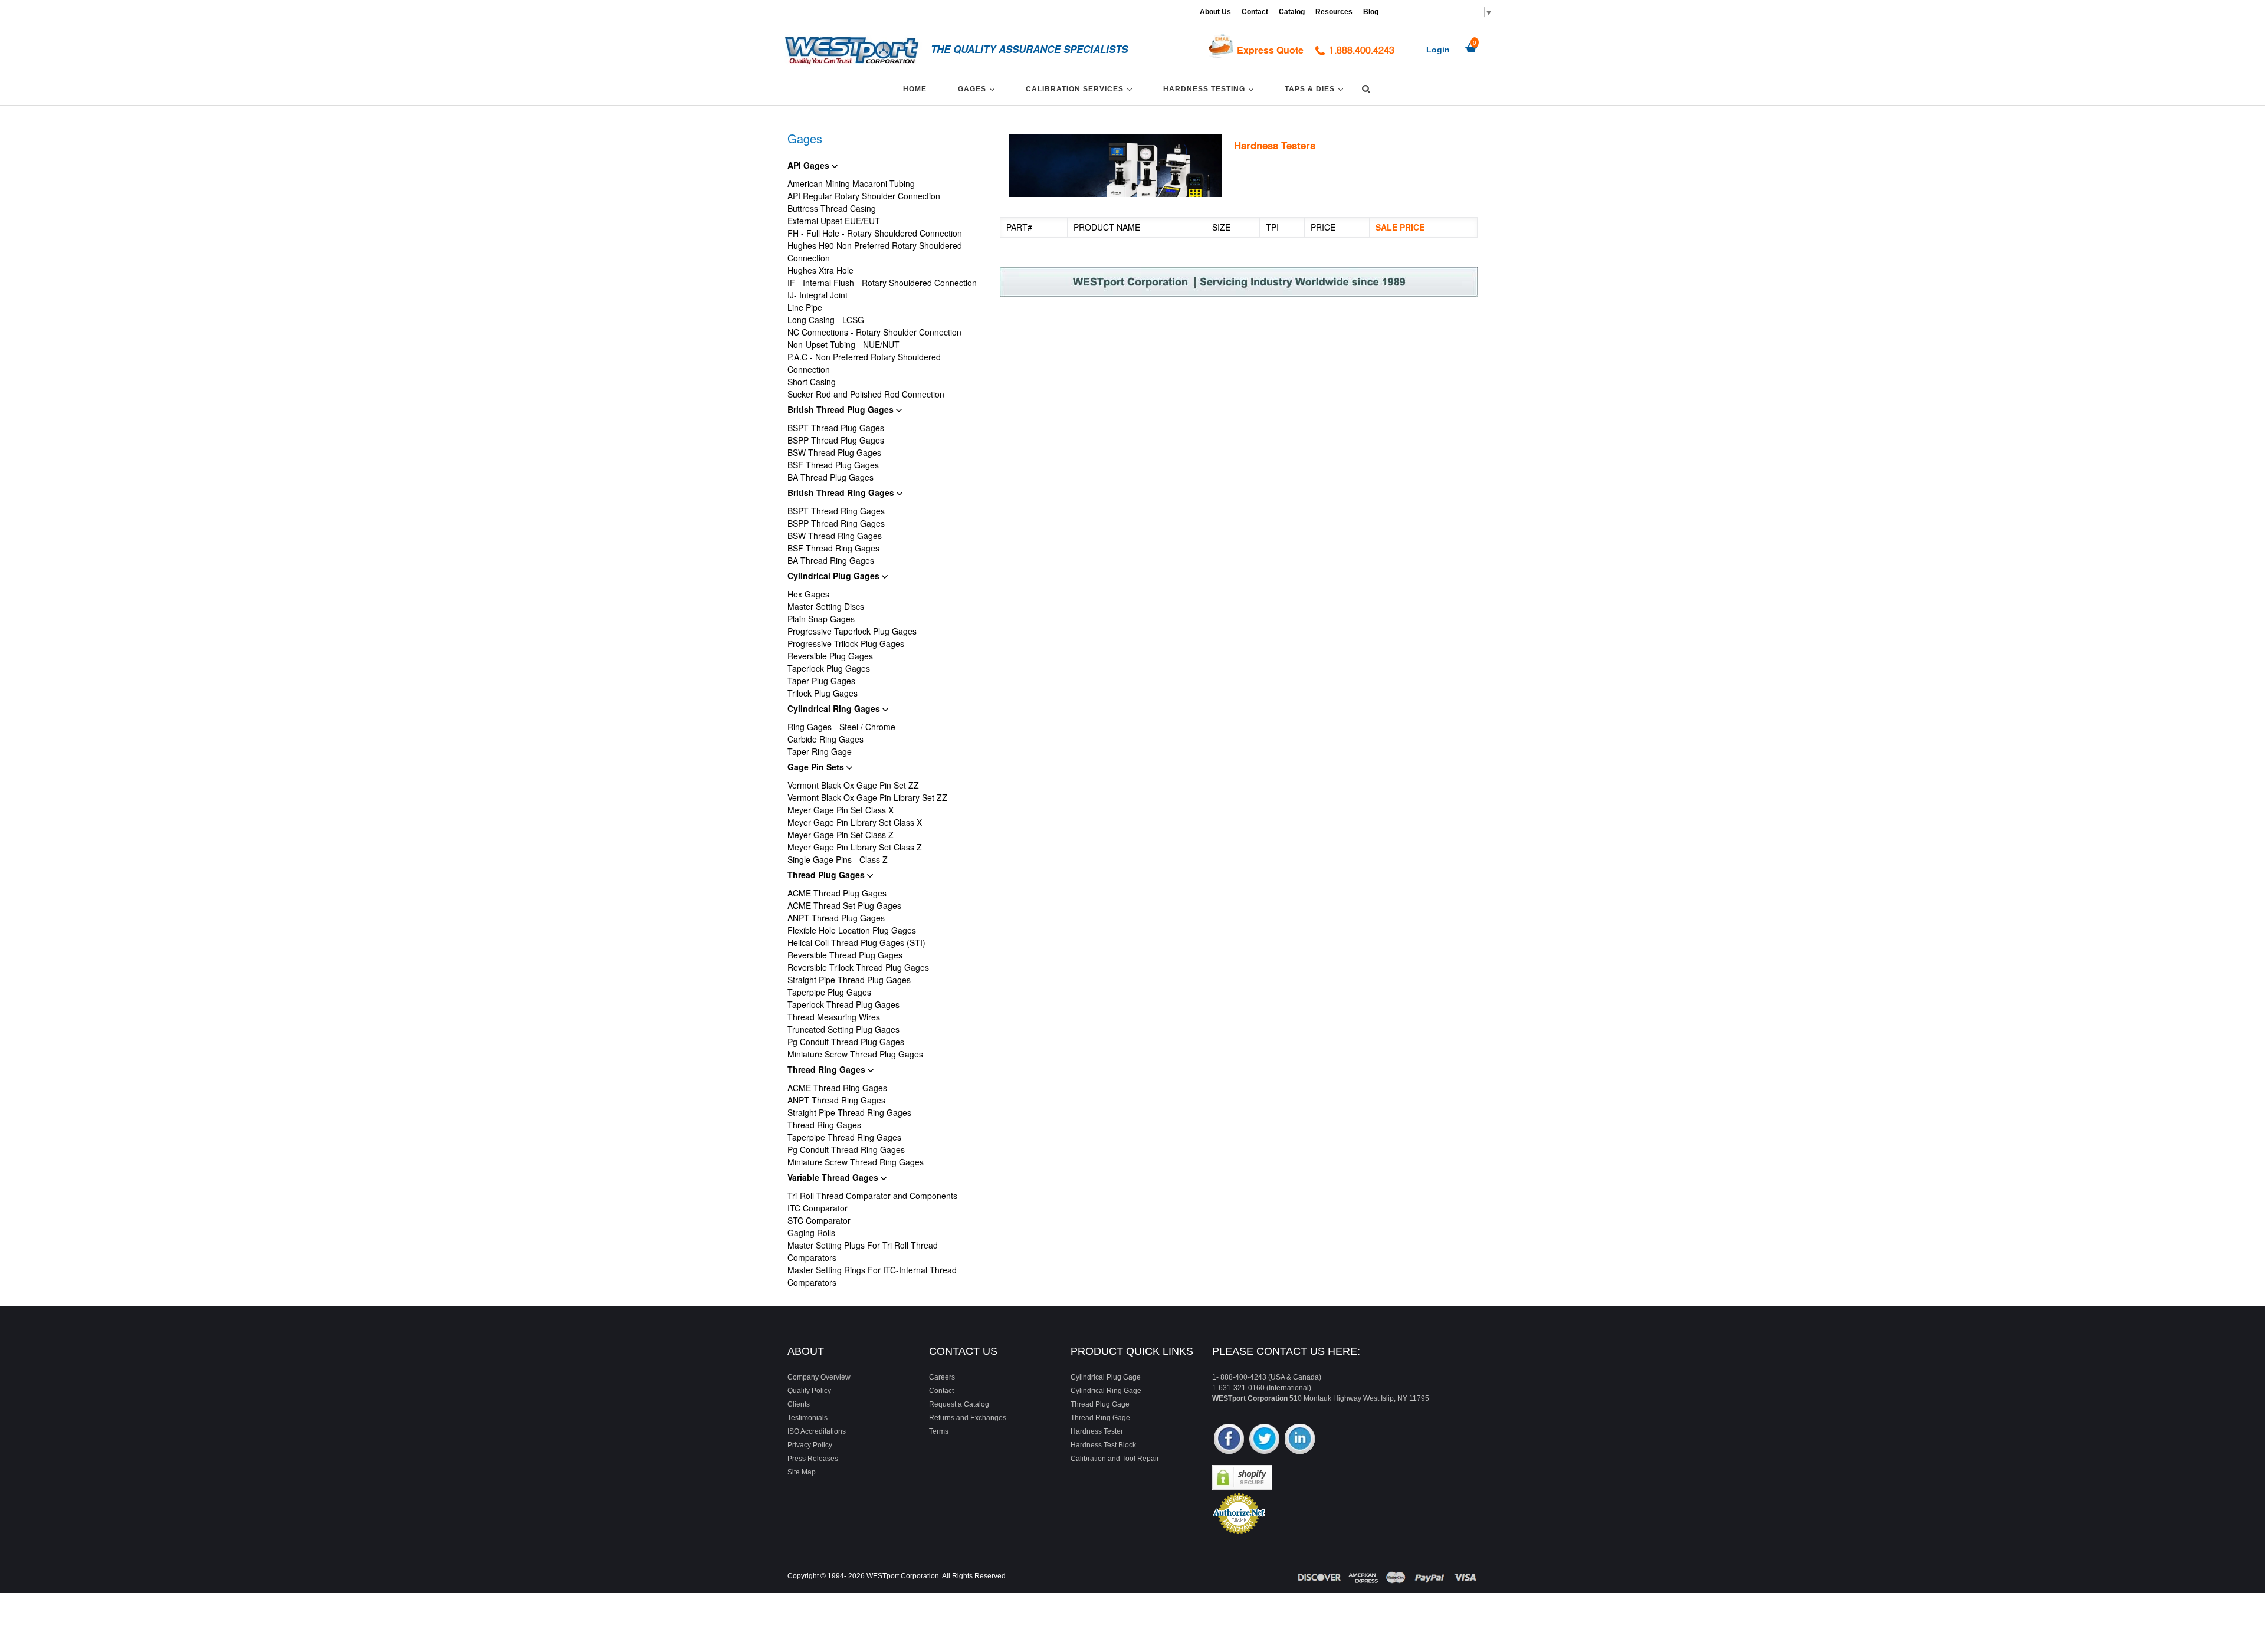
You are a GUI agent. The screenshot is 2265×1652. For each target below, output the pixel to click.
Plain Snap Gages (821, 619)
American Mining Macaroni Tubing (851, 183)
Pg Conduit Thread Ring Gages (846, 1149)
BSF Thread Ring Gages (833, 548)
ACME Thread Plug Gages (837, 893)
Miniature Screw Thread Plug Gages (855, 1054)
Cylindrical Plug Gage (1106, 1377)
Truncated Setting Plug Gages (843, 1029)
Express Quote (1270, 50)
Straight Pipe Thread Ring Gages (849, 1112)
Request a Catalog (959, 1404)
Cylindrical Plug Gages (835, 576)
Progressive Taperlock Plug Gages (852, 631)
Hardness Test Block (1103, 1445)
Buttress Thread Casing (832, 208)
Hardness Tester (1097, 1431)
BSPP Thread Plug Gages (836, 440)
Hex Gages (808, 594)
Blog (1371, 12)
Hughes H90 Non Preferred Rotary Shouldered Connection (875, 252)
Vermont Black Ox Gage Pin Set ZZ (853, 785)
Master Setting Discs (826, 606)
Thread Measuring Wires (834, 1017)
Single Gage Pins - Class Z (838, 859)
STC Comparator (819, 1220)
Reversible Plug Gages (830, 656)
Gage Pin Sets (817, 767)
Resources (1334, 12)
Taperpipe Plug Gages (829, 992)
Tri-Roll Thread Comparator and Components (872, 1196)
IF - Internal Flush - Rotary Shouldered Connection (882, 283)
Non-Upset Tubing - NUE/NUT (843, 344)
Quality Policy (809, 1391)
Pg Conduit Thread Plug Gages (846, 1042)
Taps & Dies (1316, 89)
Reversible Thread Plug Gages (845, 955)
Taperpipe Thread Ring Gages (844, 1137)
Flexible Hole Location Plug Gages (852, 930)
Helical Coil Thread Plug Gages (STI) (856, 942)
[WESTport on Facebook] (1229, 1440)
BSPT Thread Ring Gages (836, 511)
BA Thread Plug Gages (830, 477)
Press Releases (813, 1459)
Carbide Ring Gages (825, 739)
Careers (942, 1377)
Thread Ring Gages (828, 1069)
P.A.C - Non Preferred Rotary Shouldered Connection (864, 363)
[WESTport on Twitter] (1264, 1440)
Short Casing (812, 382)
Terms (939, 1431)
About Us (1215, 12)
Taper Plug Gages (821, 681)
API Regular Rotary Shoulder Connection (864, 196)
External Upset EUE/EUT (834, 221)
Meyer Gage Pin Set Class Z (841, 835)
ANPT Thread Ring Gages (836, 1100)
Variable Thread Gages (834, 1177)
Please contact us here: (1286, 1351)
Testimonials (807, 1418)
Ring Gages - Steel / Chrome (841, 727)
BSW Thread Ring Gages (835, 536)
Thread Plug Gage (1100, 1404)
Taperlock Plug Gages (829, 668)
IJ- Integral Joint (818, 295)
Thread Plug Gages (827, 875)
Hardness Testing (1210, 89)
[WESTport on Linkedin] (1300, 1440)
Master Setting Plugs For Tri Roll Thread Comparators (863, 1251)
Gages (978, 89)
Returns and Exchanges (968, 1418)
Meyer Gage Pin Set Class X (841, 810)
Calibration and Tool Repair (1115, 1459)
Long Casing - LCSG (826, 320)
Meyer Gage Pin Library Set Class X (855, 822)
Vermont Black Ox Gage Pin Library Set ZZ (867, 797)
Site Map (802, 1472)
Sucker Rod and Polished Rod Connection (866, 394)
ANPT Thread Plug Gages (836, 918)
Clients (799, 1404)
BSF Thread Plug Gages (833, 465)
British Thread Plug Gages (842, 409)
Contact (1255, 12)
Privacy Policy (810, 1445)
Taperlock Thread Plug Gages (843, 1004)
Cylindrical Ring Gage (1106, 1391)
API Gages (810, 165)
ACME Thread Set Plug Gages (844, 905)
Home (915, 89)
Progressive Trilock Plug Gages (846, 643)
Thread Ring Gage (1100, 1418)
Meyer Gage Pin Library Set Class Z (855, 847)
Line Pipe (805, 307)
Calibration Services (1081, 89)
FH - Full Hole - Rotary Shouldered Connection (875, 233)
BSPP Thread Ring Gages (836, 523)
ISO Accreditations (817, 1431)
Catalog (1292, 12)
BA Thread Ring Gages (831, 560)
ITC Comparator (818, 1208)
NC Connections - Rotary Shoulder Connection (874, 332)
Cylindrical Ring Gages (835, 708)
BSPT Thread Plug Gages (836, 428)
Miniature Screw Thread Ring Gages (856, 1162)
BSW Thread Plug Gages (834, 452)
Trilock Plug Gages (823, 693)
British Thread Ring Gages (842, 492)
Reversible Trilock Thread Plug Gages (858, 967)
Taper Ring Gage (820, 751)
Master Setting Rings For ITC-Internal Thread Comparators (872, 1276)
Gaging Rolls (811, 1233)
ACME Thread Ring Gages (837, 1088)
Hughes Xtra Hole (820, 270)
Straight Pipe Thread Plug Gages (849, 980)
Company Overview (819, 1377)
